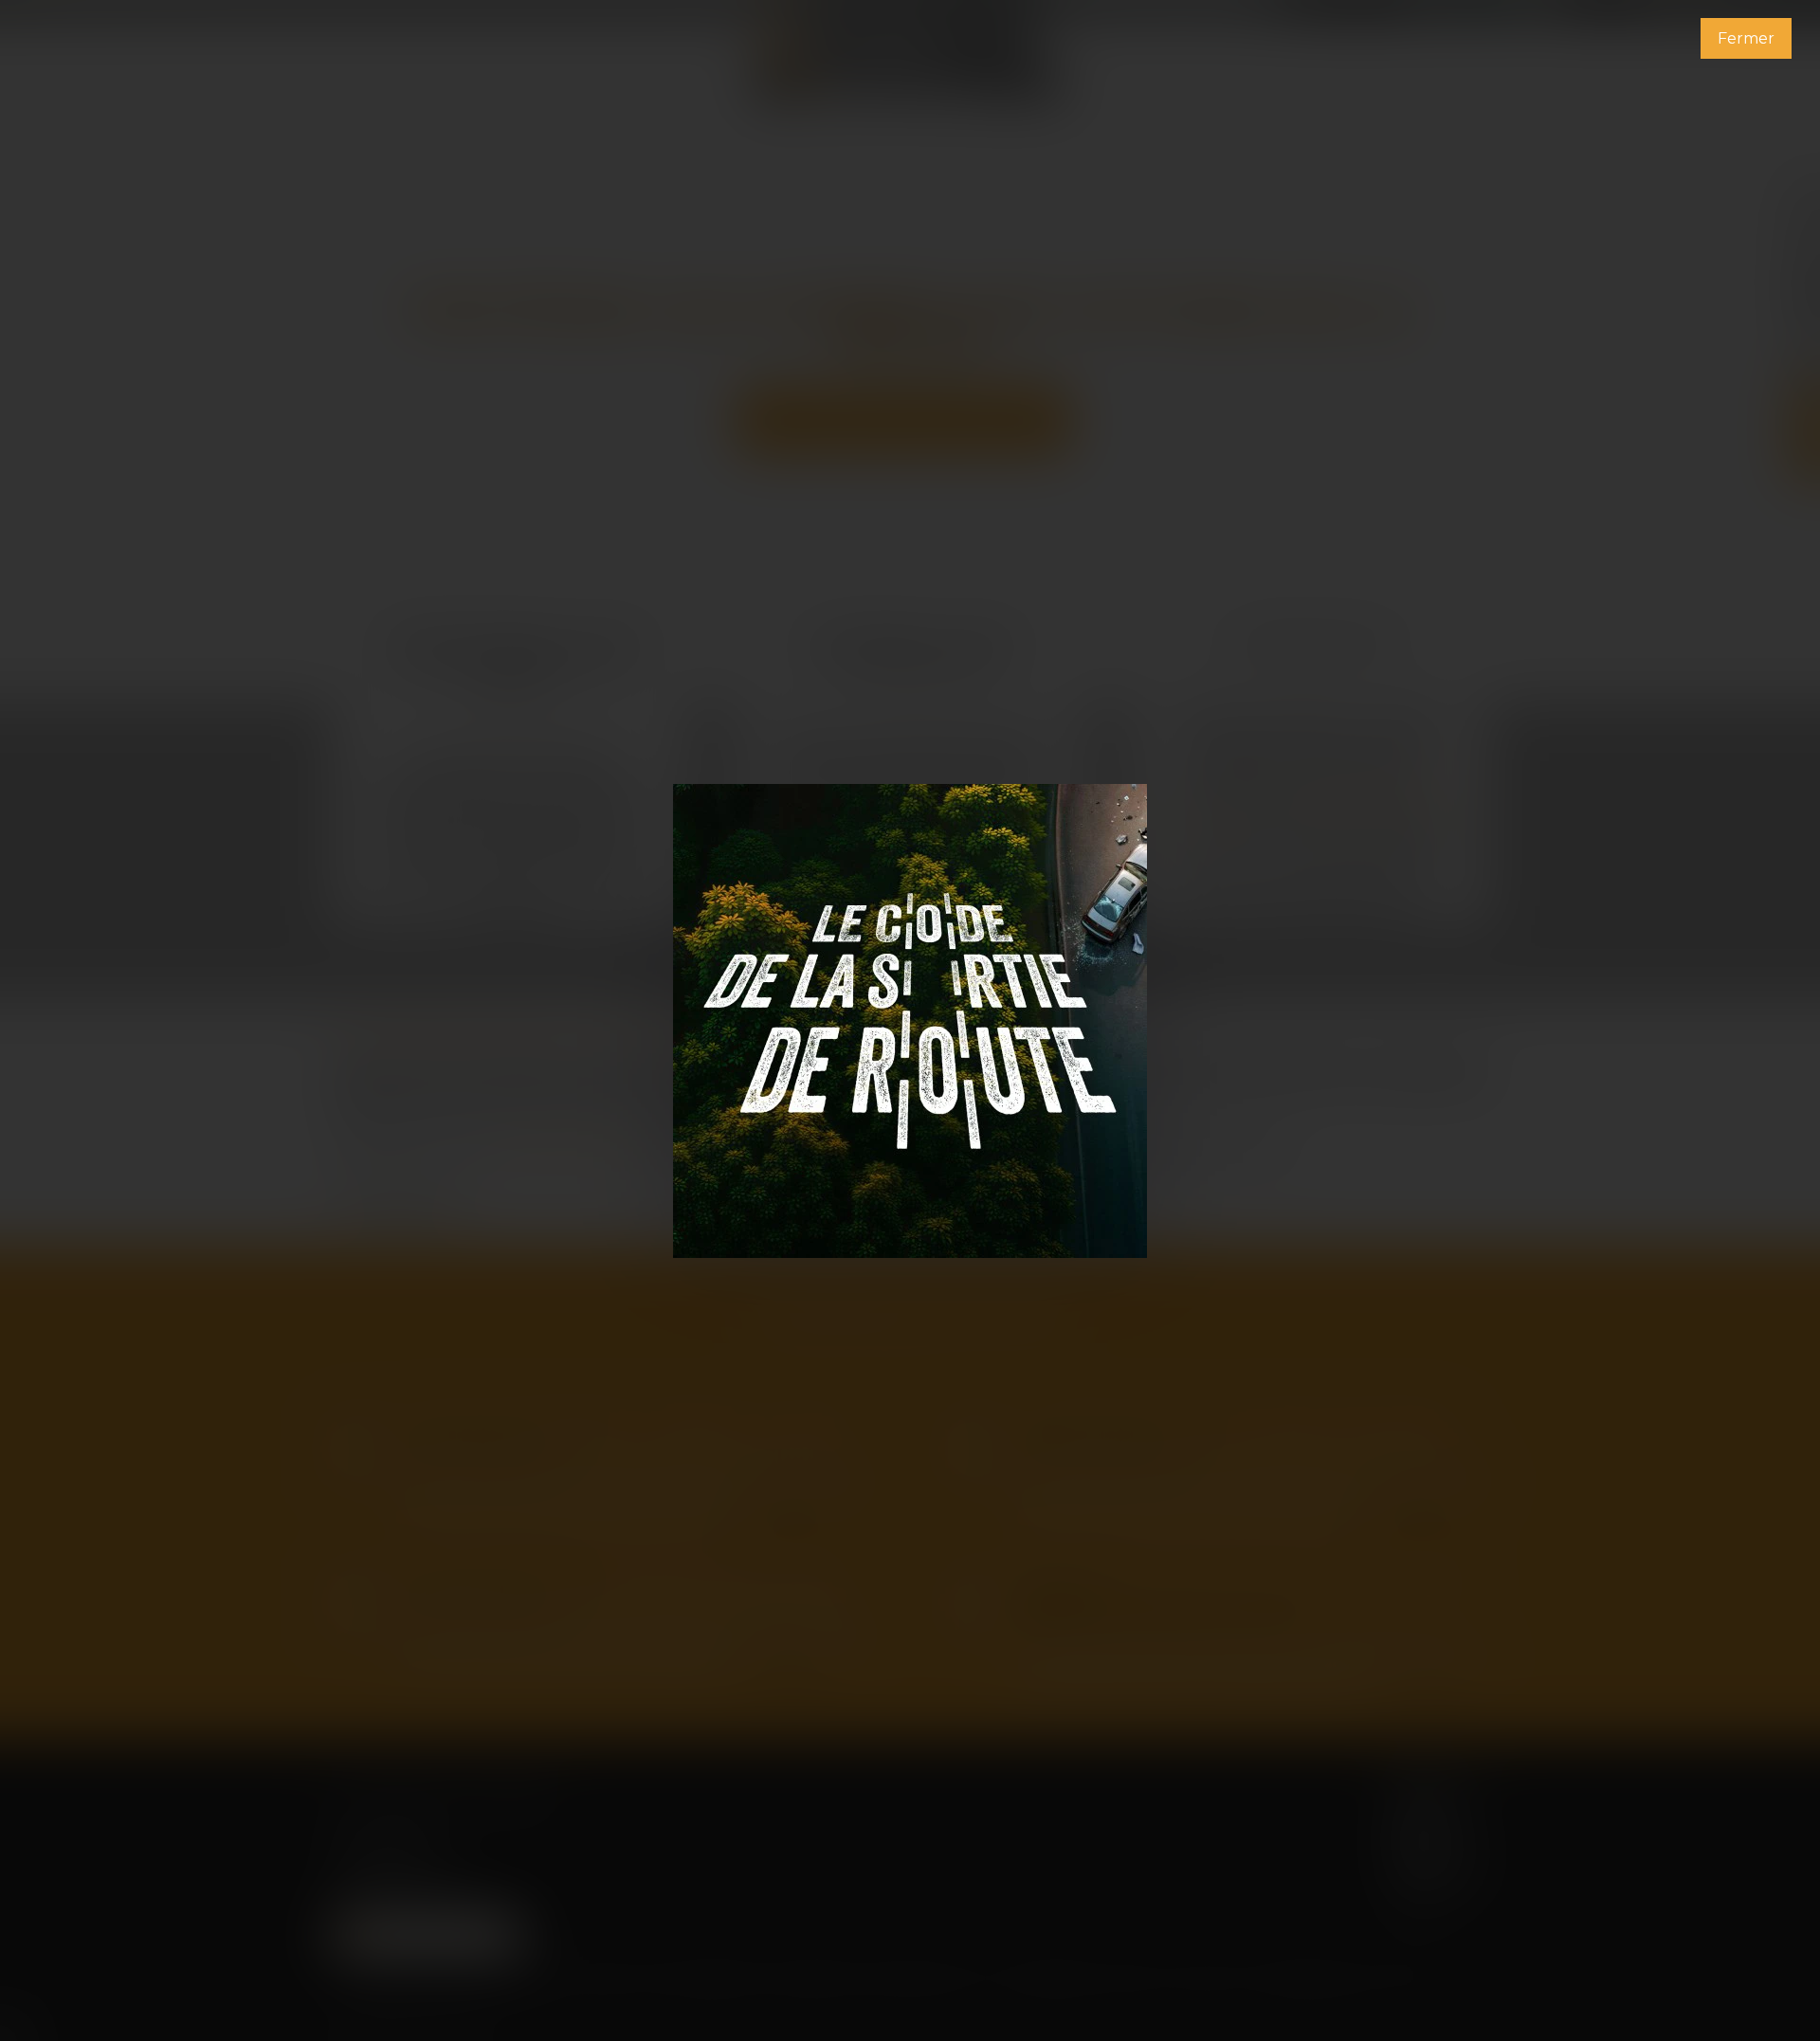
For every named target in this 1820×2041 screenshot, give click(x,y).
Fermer (1746, 38)
